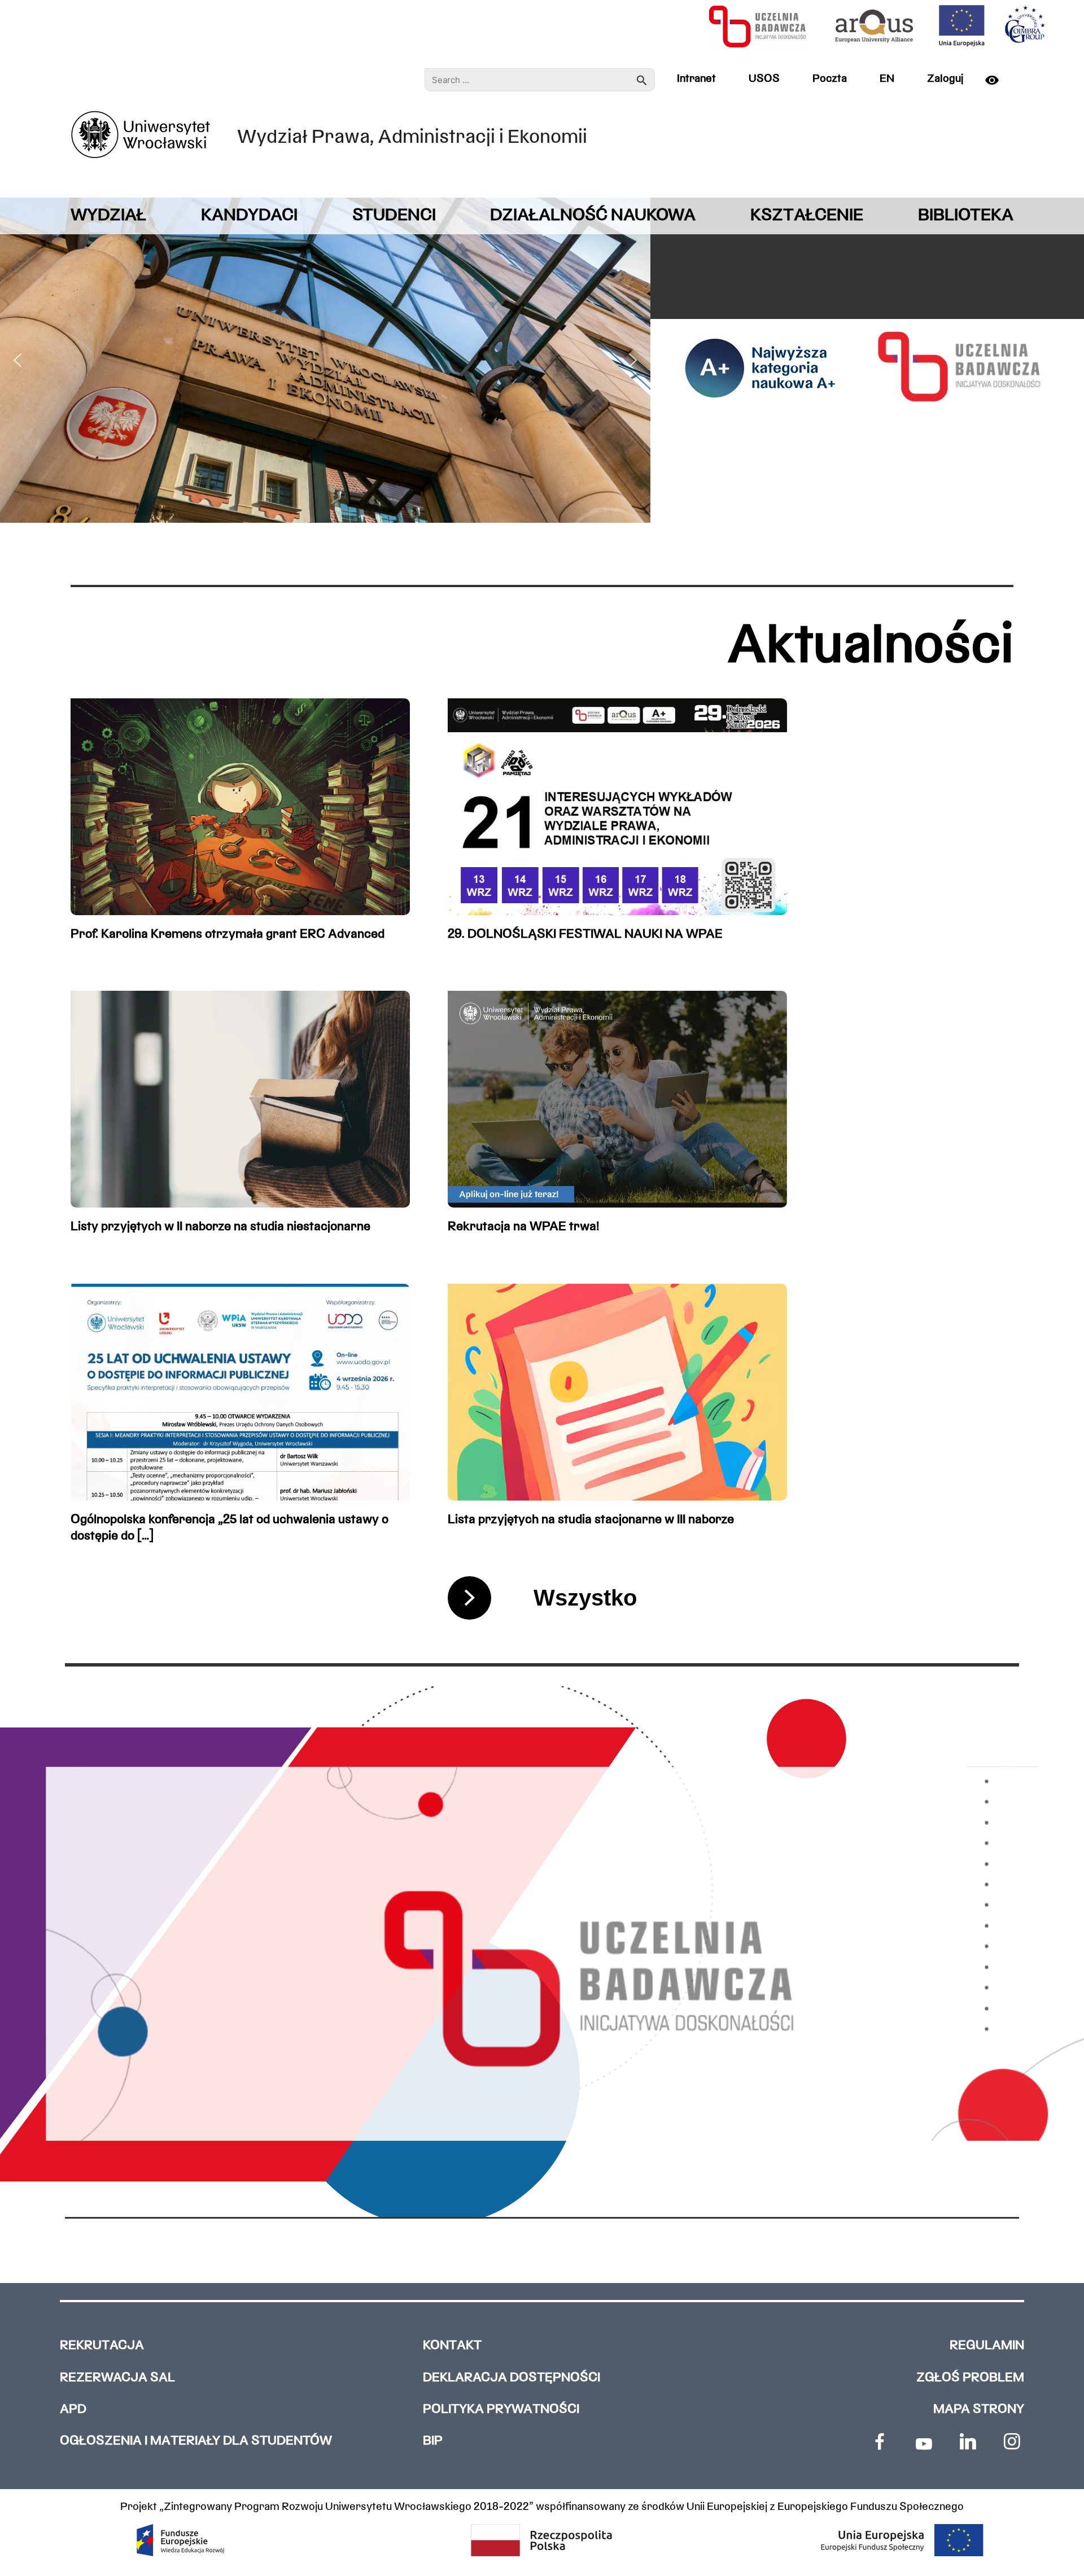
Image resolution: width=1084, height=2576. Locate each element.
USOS (764, 79)
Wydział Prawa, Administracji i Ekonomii (412, 138)
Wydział (108, 216)
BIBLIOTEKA (966, 216)
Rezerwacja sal (117, 2378)
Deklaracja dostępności (512, 2378)
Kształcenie (807, 216)
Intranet (696, 79)
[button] (18, 360)
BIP (433, 2441)
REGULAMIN (987, 2346)
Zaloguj (945, 79)
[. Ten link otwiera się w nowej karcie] (880, 2442)
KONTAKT (452, 2346)
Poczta (830, 79)
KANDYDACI (249, 216)
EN (887, 79)
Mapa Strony (979, 2410)
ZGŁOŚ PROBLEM (970, 2378)
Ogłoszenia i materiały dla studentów (196, 2441)
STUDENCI (394, 216)
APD (73, 2410)
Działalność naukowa (593, 216)
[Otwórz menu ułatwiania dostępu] (996, 80)
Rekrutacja (102, 2346)
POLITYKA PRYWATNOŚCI (501, 2410)
